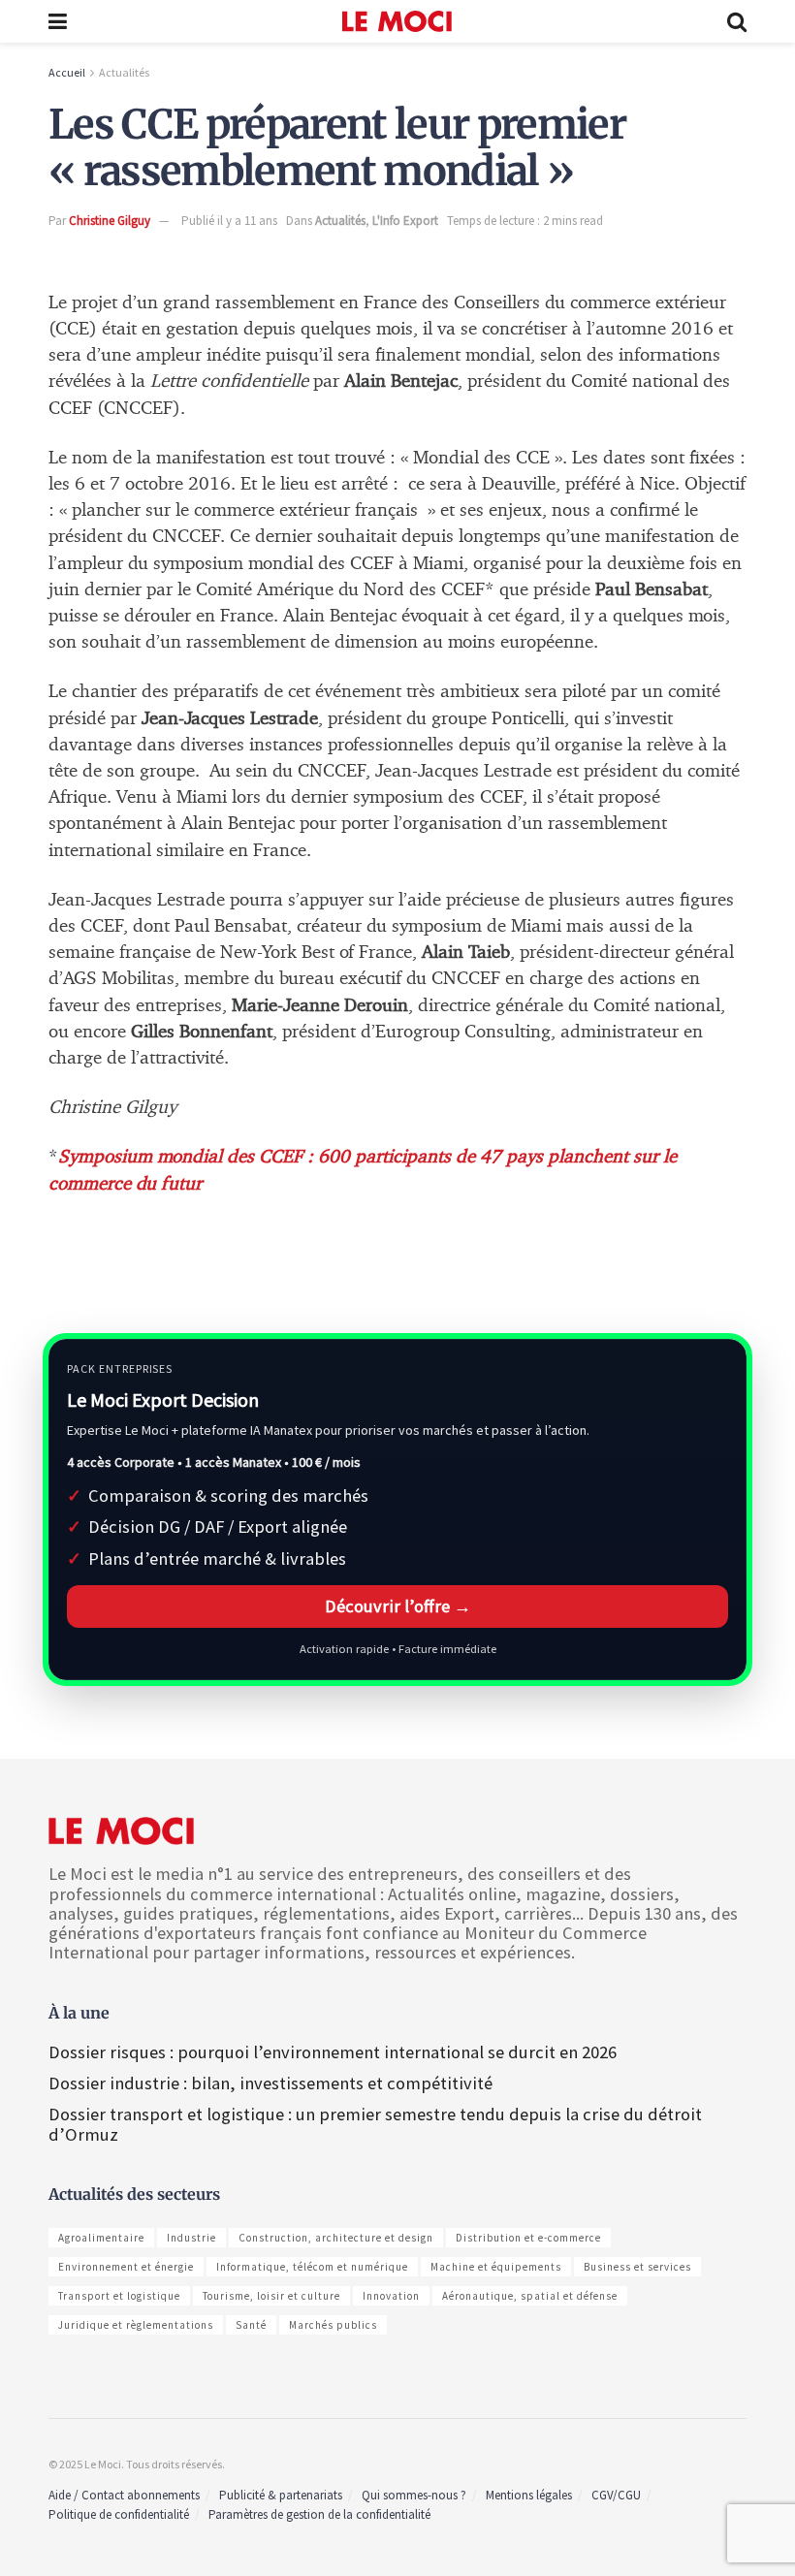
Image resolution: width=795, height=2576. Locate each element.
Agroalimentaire (101, 2238)
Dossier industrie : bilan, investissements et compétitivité (270, 2083)
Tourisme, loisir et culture (271, 2296)
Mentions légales (529, 2495)
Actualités (124, 72)
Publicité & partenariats (281, 2495)
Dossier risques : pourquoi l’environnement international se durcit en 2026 (333, 2052)
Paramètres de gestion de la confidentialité (319, 2514)
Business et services (637, 2267)
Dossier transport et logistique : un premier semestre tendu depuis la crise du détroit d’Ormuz (375, 2124)
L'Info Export (405, 221)
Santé (251, 2325)
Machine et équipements (496, 2267)
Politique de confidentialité (119, 2514)
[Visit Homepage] (397, 21)
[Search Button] (737, 21)
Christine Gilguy (110, 221)
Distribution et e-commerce (528, 2238)
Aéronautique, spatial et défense (530, 2296)
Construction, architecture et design (336, 2238)
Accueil (67, 72)
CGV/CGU (616, 2495)
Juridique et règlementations (136, 2325)
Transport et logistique (119, 2296)
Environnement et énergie (126, 2267)
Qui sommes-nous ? (414, 2495)
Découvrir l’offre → (398, 1606)
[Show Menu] (58, 21)
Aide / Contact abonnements (124, 2495)
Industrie (191, 2238)
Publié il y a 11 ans (229, 221)
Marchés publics (333, 2325)
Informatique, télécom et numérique (312, 2267)
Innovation (391, 2296)
